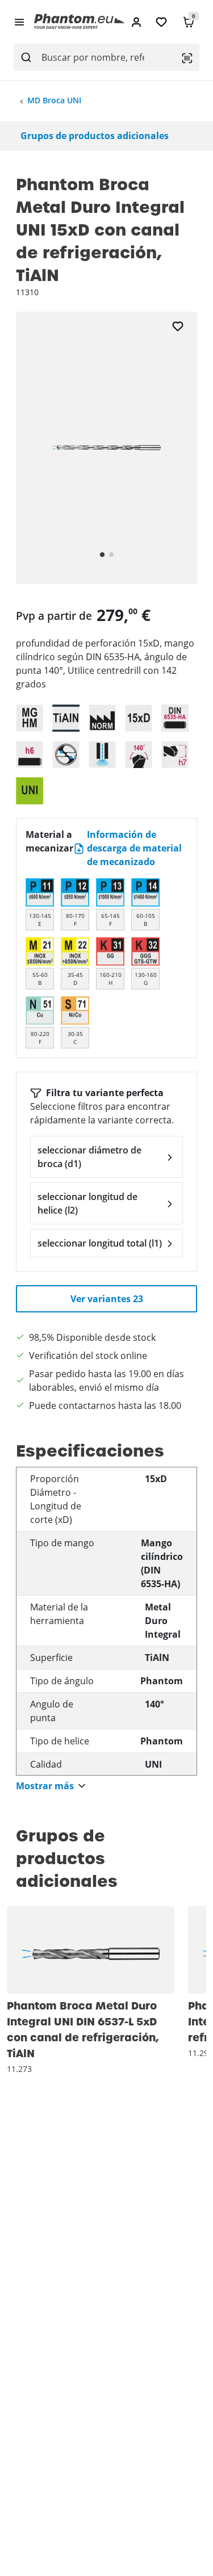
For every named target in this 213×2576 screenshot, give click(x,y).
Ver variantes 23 (107, 1299)
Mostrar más (45, 1786)
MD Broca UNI (54, 100)
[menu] (19, 22)
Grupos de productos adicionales (95, 136)
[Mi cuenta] (136, 22)
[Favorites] (161, 22)
